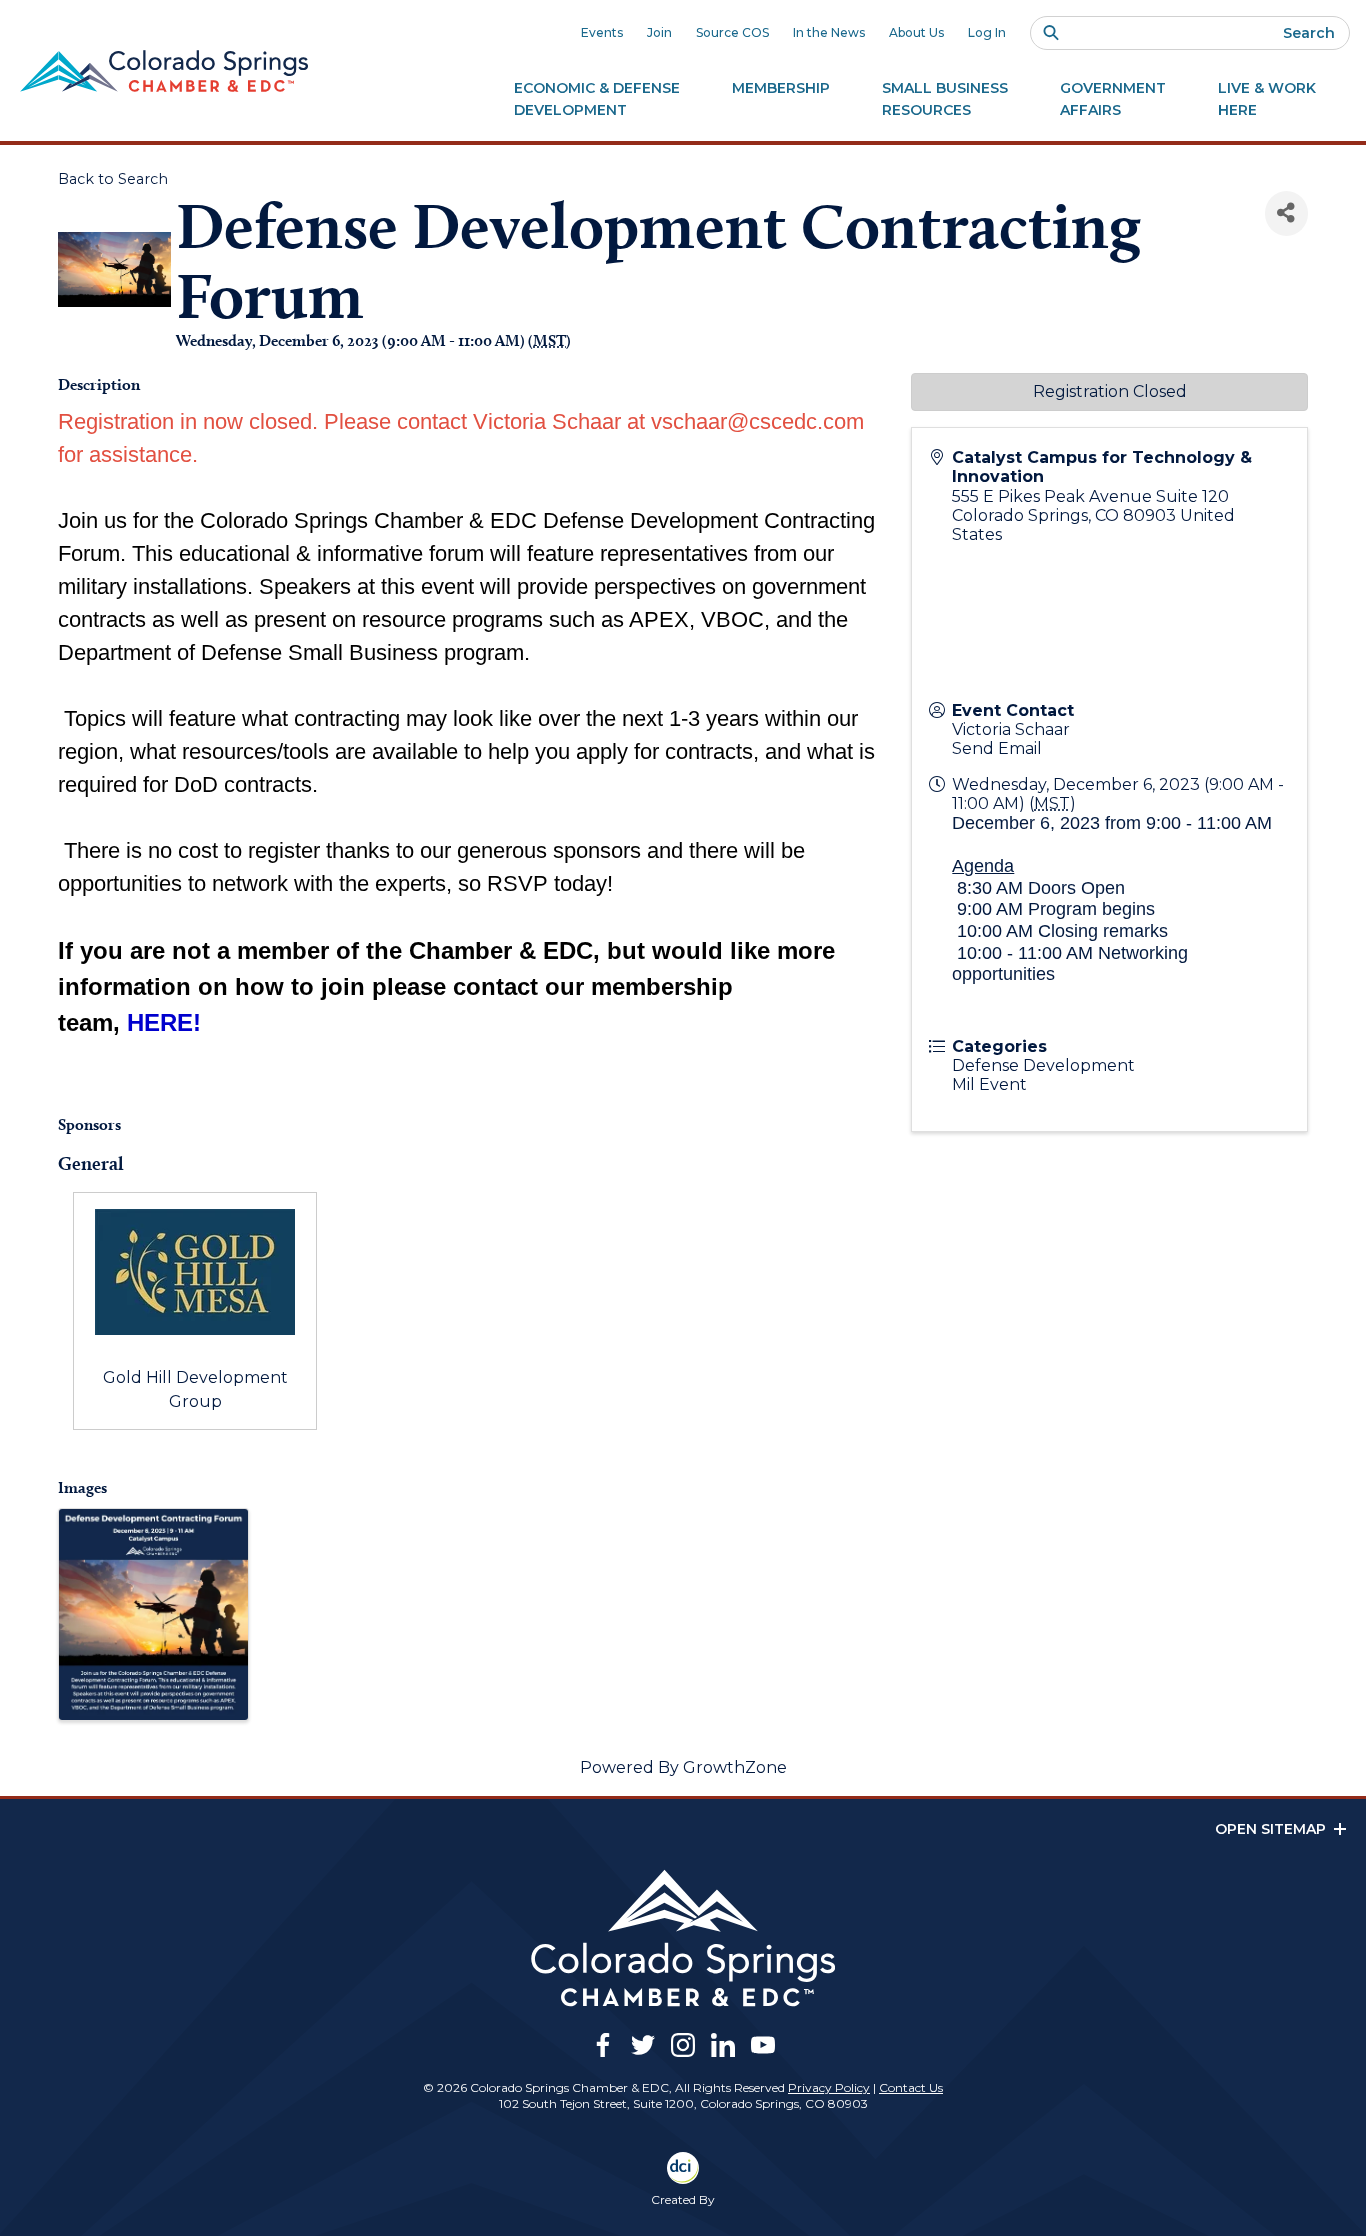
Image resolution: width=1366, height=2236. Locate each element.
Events (602, 32)
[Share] (1286, 213)
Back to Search (113, 179)
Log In (987, 32)
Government (1113, 99)
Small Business (945, 99)
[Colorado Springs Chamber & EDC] (164, 71)
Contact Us (911, 2087)
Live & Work (1267, 99)
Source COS (732, 32)
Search (1309, 33)
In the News (829, 32)
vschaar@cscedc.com (757, 421)
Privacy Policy (829, 2087)
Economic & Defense (597, 99)
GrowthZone (735, 1767)
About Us (916, 32)
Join (659, 32)
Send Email (997, 748)
